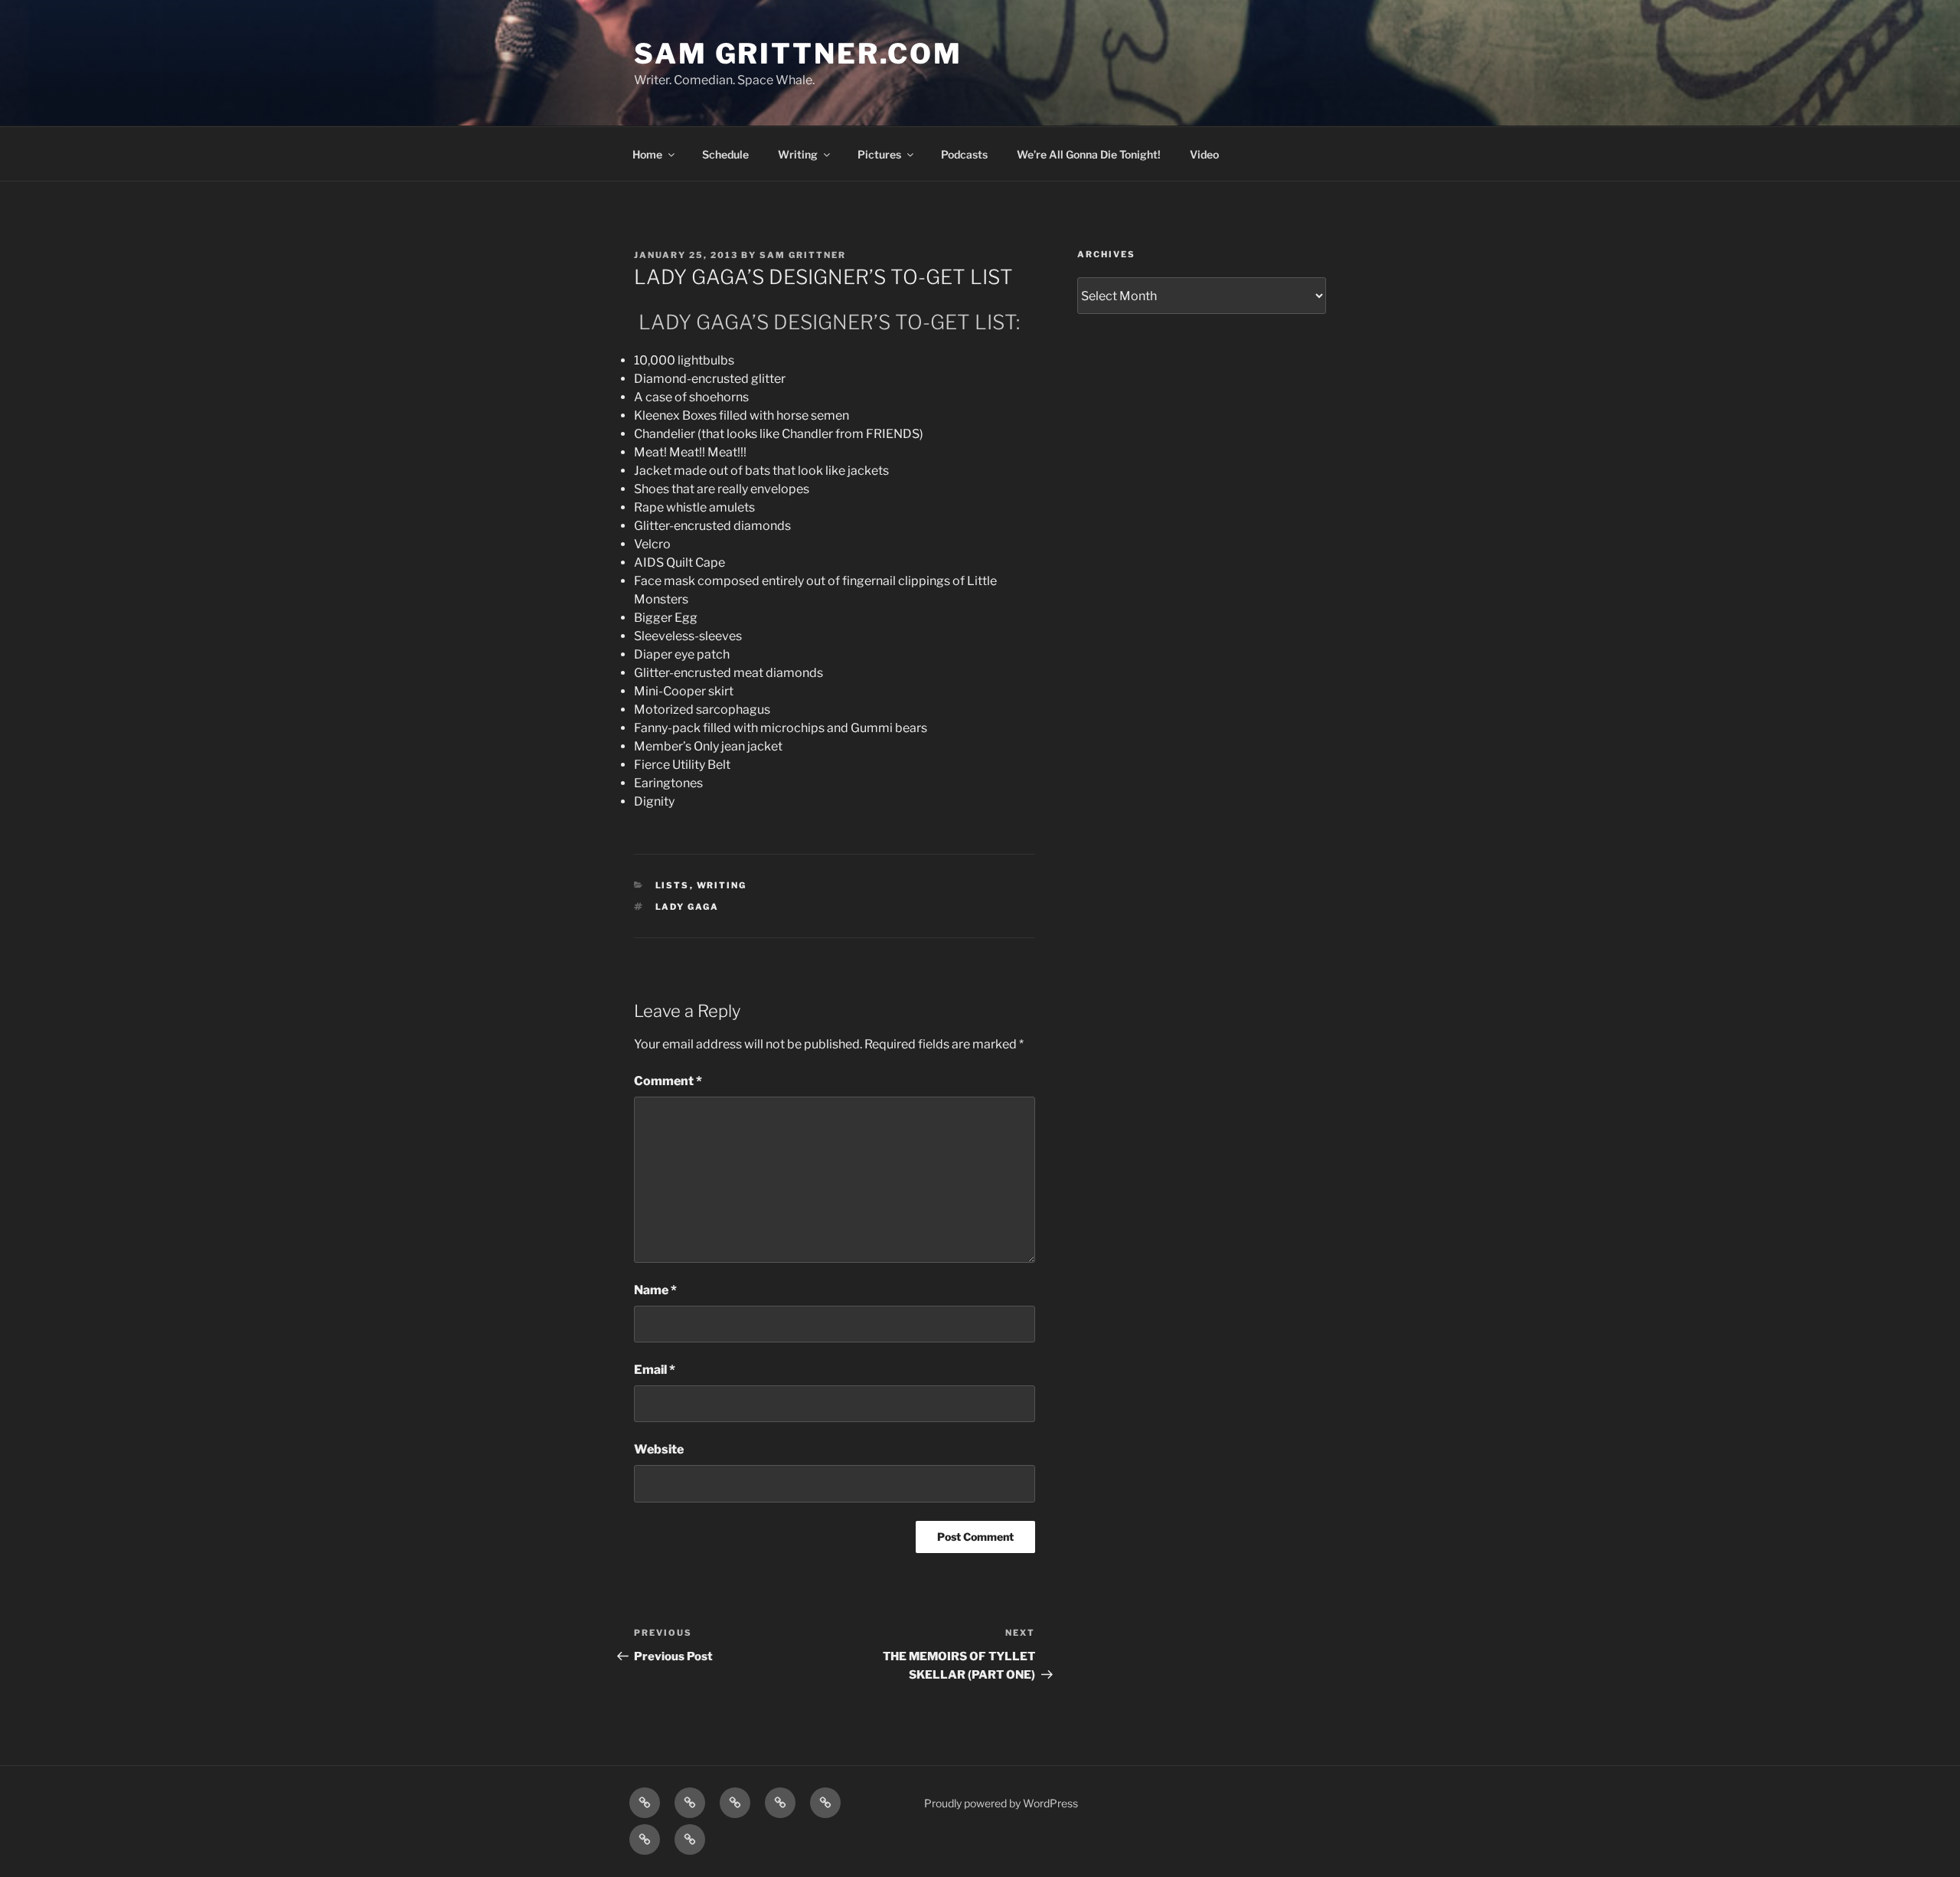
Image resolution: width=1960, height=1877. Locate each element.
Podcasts (964, 154)
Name (655, 1290)
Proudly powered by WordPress (1001, 1803)
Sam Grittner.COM (798, 54)
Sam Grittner (803, 255)
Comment (668, 1081)
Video (1204, 154)
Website (659, 1449)
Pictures (879, 154)
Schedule (725, 154)
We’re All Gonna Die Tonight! (1089, 154)
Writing (798, 154)
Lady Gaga (688, 907)
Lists (673, 885)
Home (647, 154)
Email (655, 1370)
